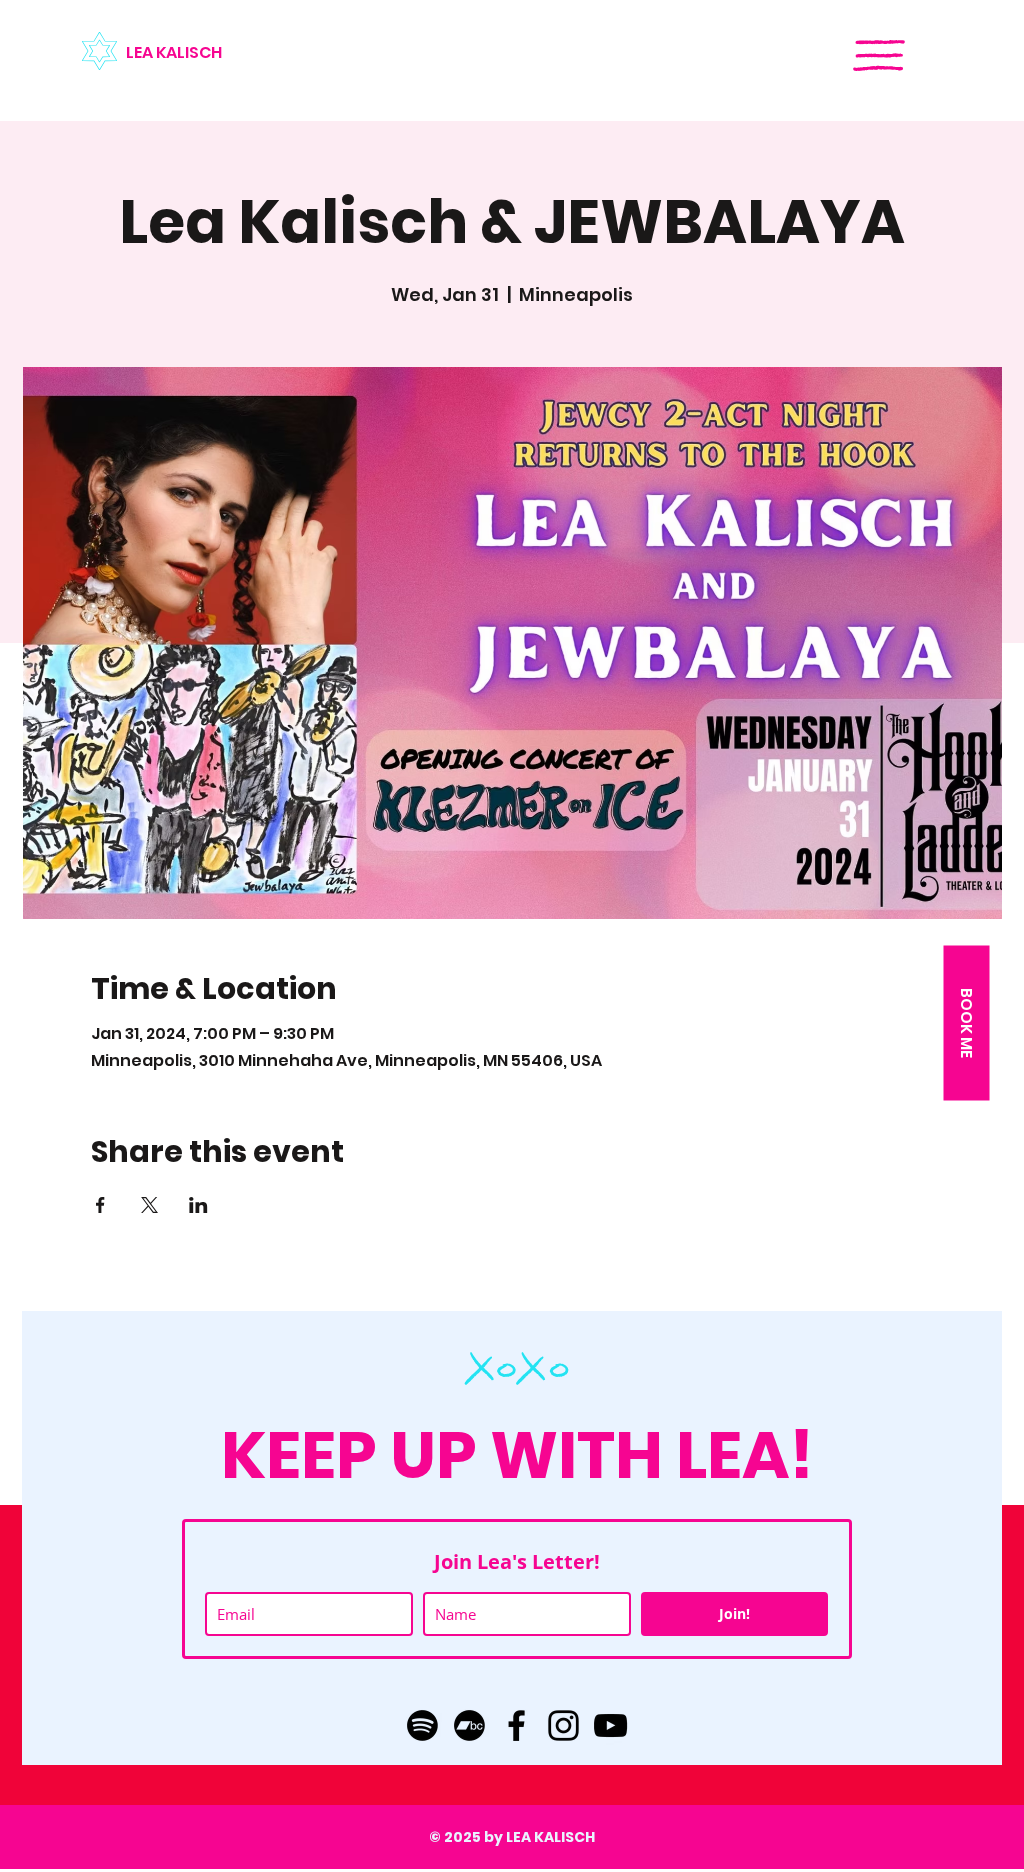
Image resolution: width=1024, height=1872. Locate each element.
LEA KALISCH (174, 52)
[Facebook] (516, 1725)
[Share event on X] (149, 1205)
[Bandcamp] (469, 1725)
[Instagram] (563, 1725)
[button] (879, 55)
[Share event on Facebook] (100, 1205)
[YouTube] (610, 1725)
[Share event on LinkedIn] (198, 1205)
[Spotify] (422, 1725)
